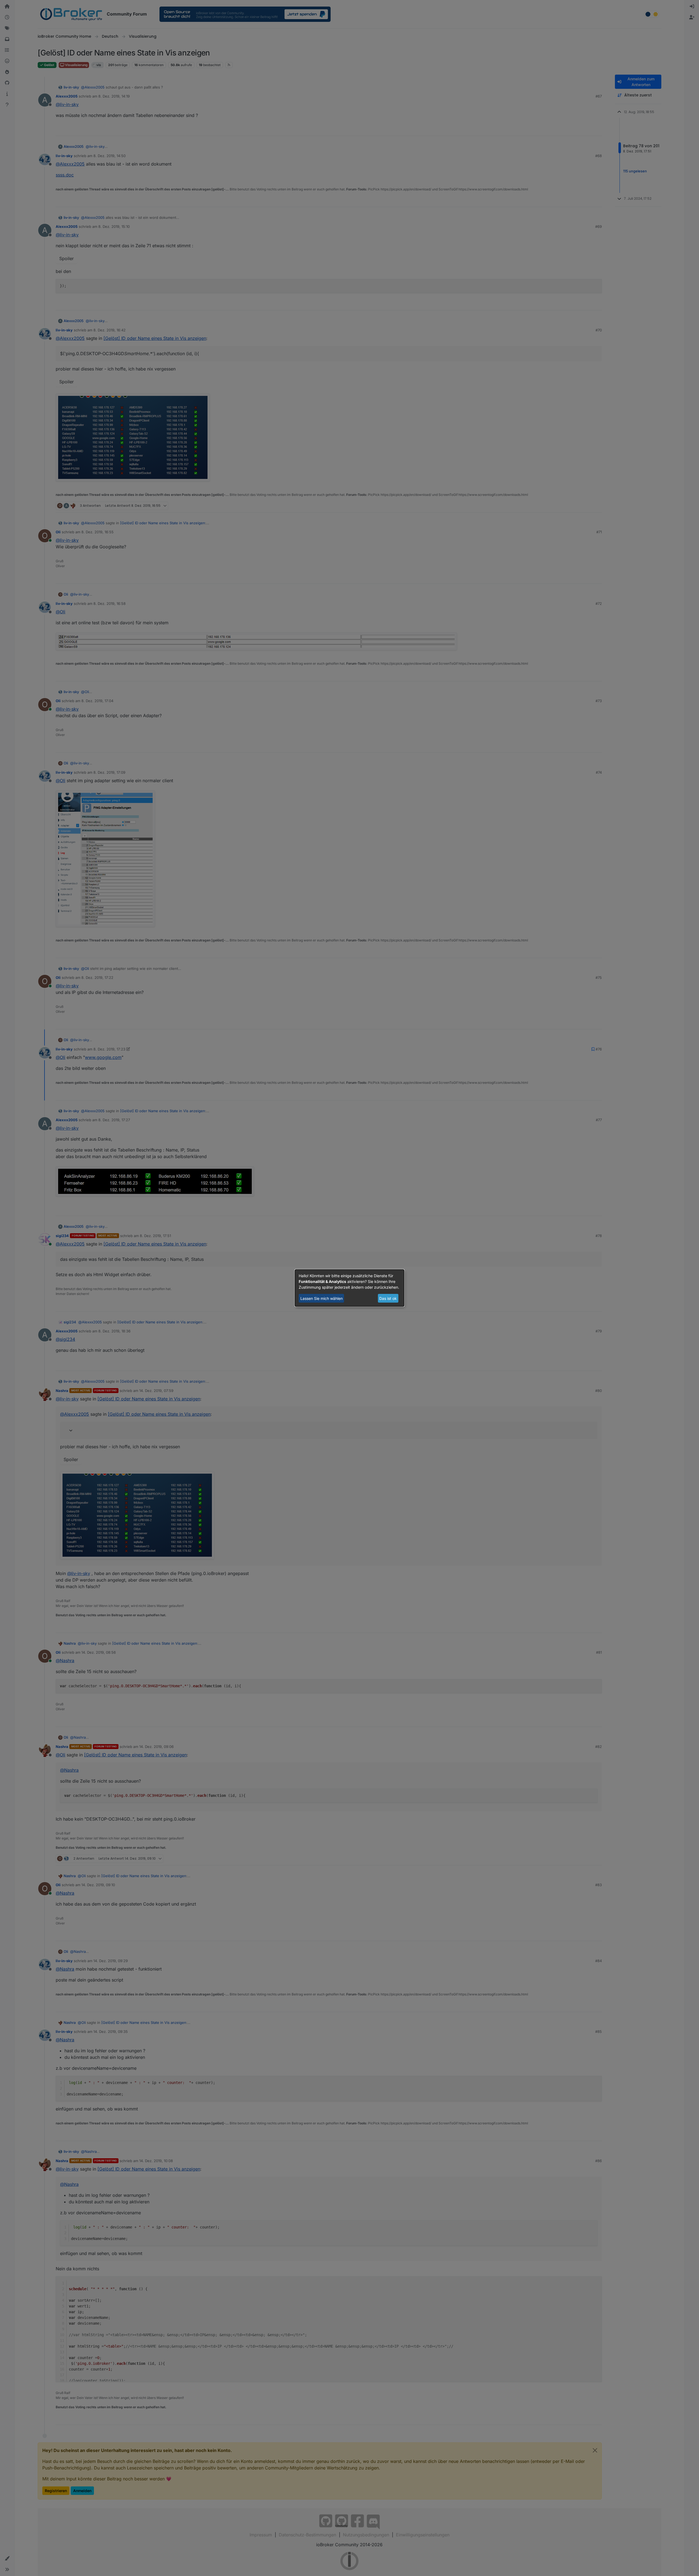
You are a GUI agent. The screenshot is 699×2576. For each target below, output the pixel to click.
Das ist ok (388, 1298)
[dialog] (349, 1288)
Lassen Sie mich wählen (322, 1298)
